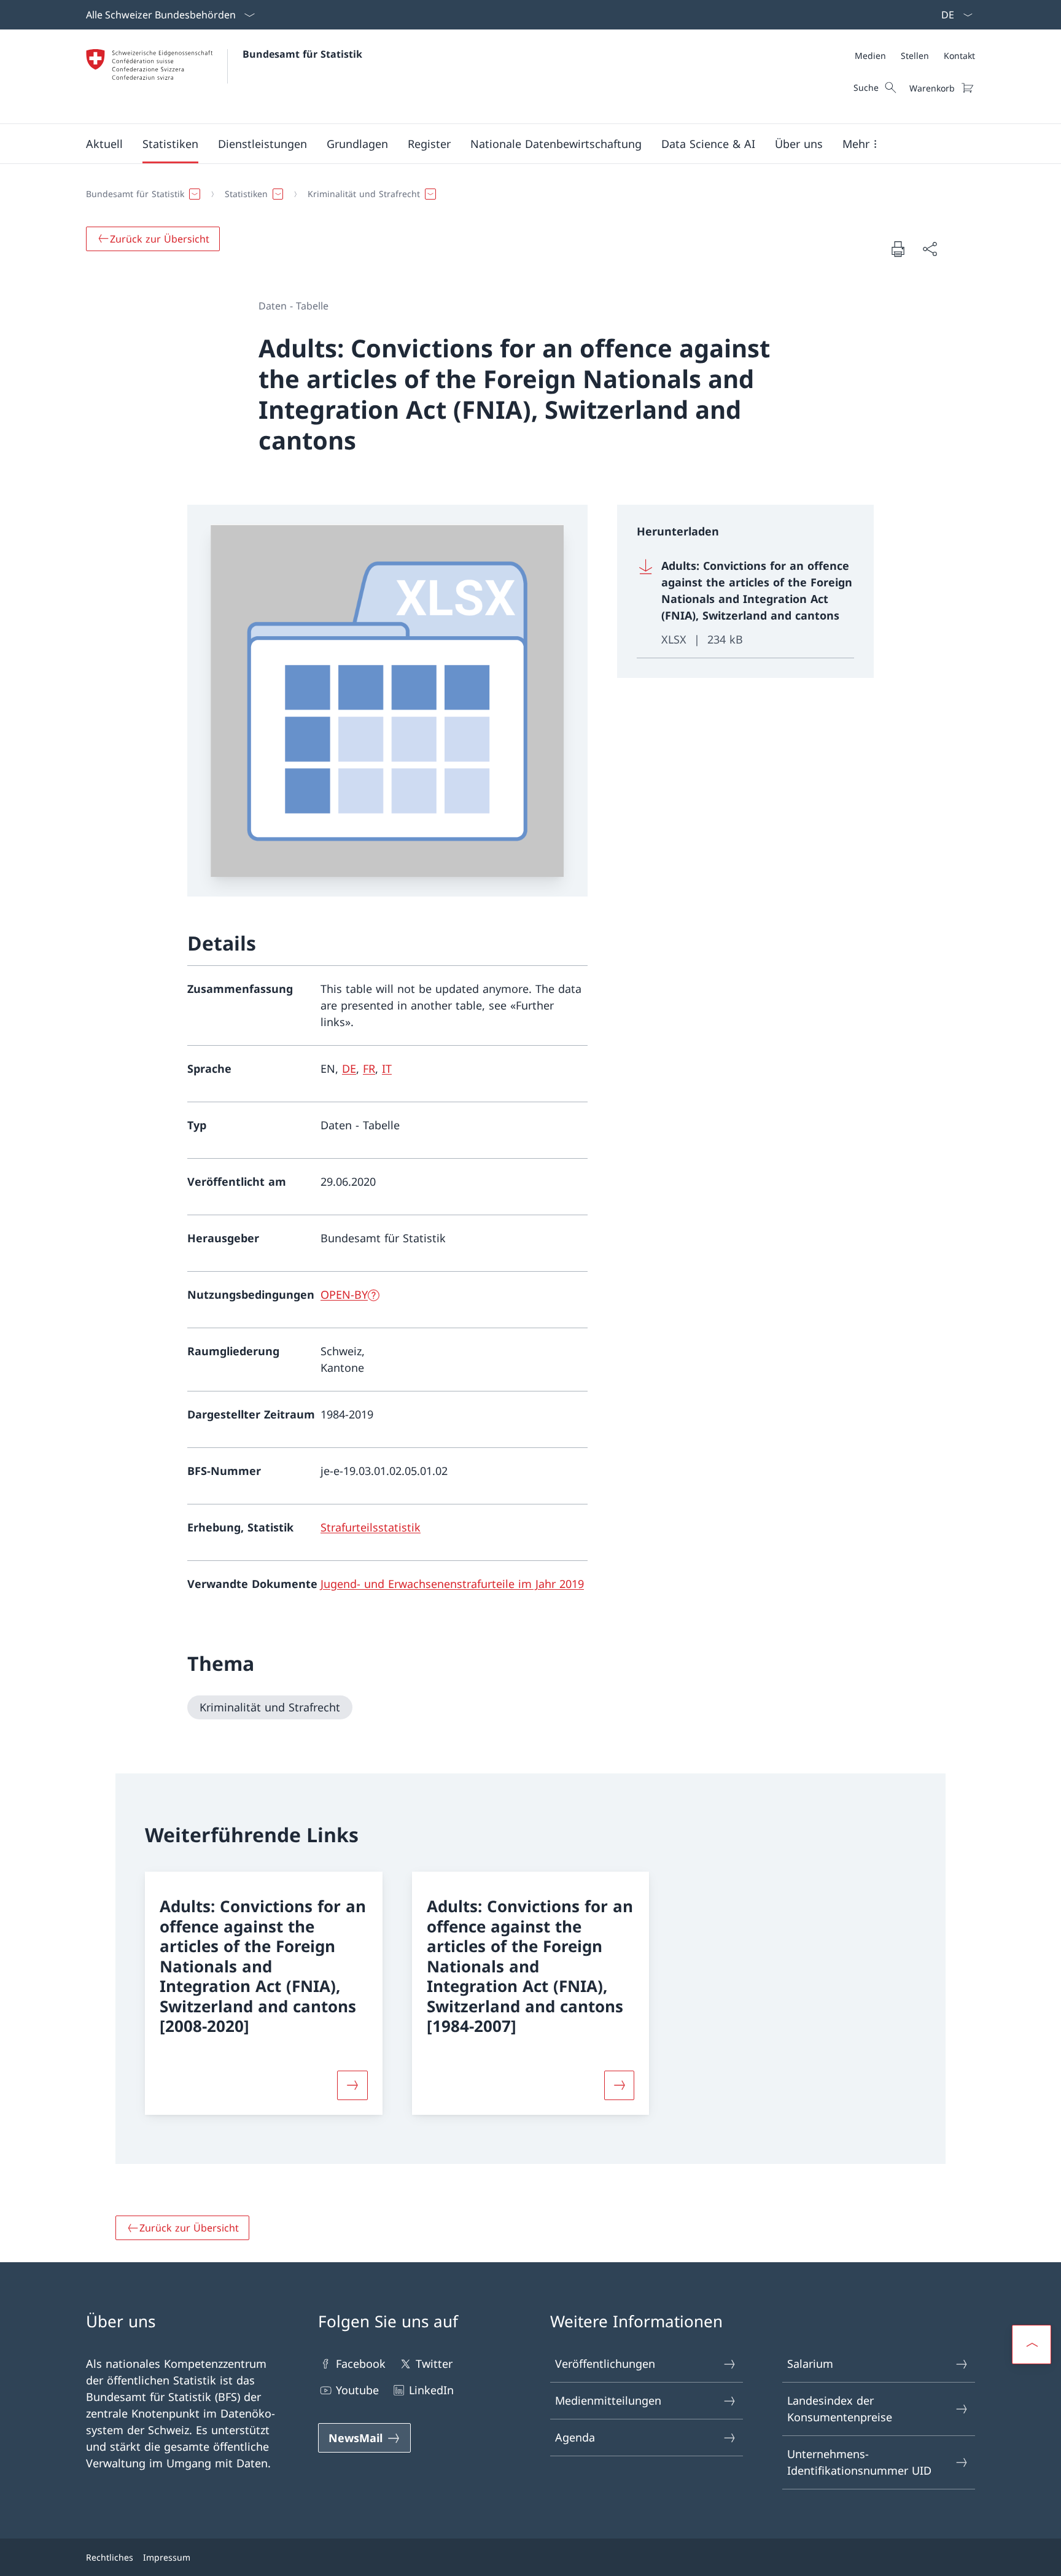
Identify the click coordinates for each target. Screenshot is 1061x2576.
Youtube (357, 2390)
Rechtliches (110, 2557)
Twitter (434, 2364)
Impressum (167, 2557)
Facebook (361, 2364)
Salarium (810, 2364)
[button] (104, 144)
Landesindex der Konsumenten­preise (840, 2409)
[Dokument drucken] (898, 249)
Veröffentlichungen (605, 2364)
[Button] (352, 2085)
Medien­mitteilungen (608, 2400)
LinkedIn (431, 2390)
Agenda (575, 2437)
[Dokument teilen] (930, 249)
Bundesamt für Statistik (302, 54)
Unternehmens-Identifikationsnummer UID (859, 2462)
